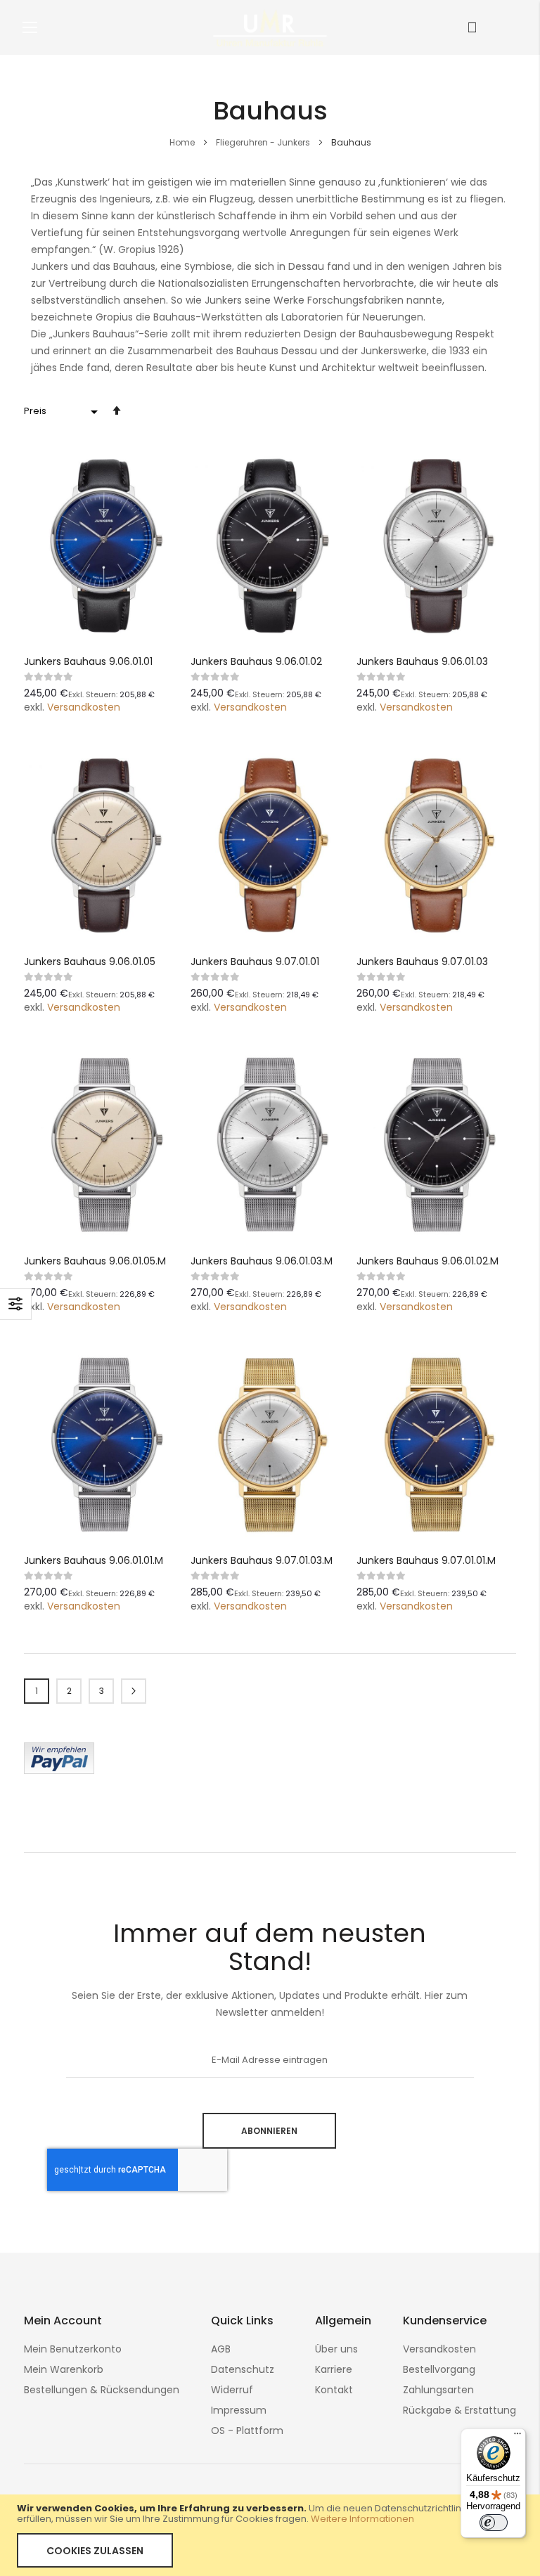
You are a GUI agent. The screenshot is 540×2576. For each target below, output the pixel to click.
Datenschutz (243, 2369)
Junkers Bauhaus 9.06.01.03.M (262, 1261)
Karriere (334, 2369)
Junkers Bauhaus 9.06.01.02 (256, 661)
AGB (221, 2349)
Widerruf (232, 2390)
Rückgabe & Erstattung (459, 2410)
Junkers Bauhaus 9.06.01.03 (422, 661)
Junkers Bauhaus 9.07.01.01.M (426, 1560)
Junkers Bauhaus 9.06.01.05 (90, 962)
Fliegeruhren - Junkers (264, 142)
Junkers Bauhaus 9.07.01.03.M (262, 1560)
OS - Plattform (247, 2431)
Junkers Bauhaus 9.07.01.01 (255, 962)
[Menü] (517, 2437)
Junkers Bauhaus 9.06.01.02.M (427, 1261)
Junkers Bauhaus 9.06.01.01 (88, 661)
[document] (270, 2535)
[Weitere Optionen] (59, 1771)
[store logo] (270, 27)
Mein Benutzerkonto (73, 2349)
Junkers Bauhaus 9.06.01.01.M (94, 1560)
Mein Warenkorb (64, 2369)
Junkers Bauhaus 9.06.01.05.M (95, 1261)
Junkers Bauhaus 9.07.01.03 (422, 962)
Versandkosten (84, 707)
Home (183, 142)
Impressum (239, 2410)
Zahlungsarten (438, 2390)
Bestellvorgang (439, 2369)
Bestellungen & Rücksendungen (102, 2390)
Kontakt (334, 2390)
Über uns (336, 2349)
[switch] (494, 2523)
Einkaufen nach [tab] (16, 1304)
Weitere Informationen (362, 2519)
